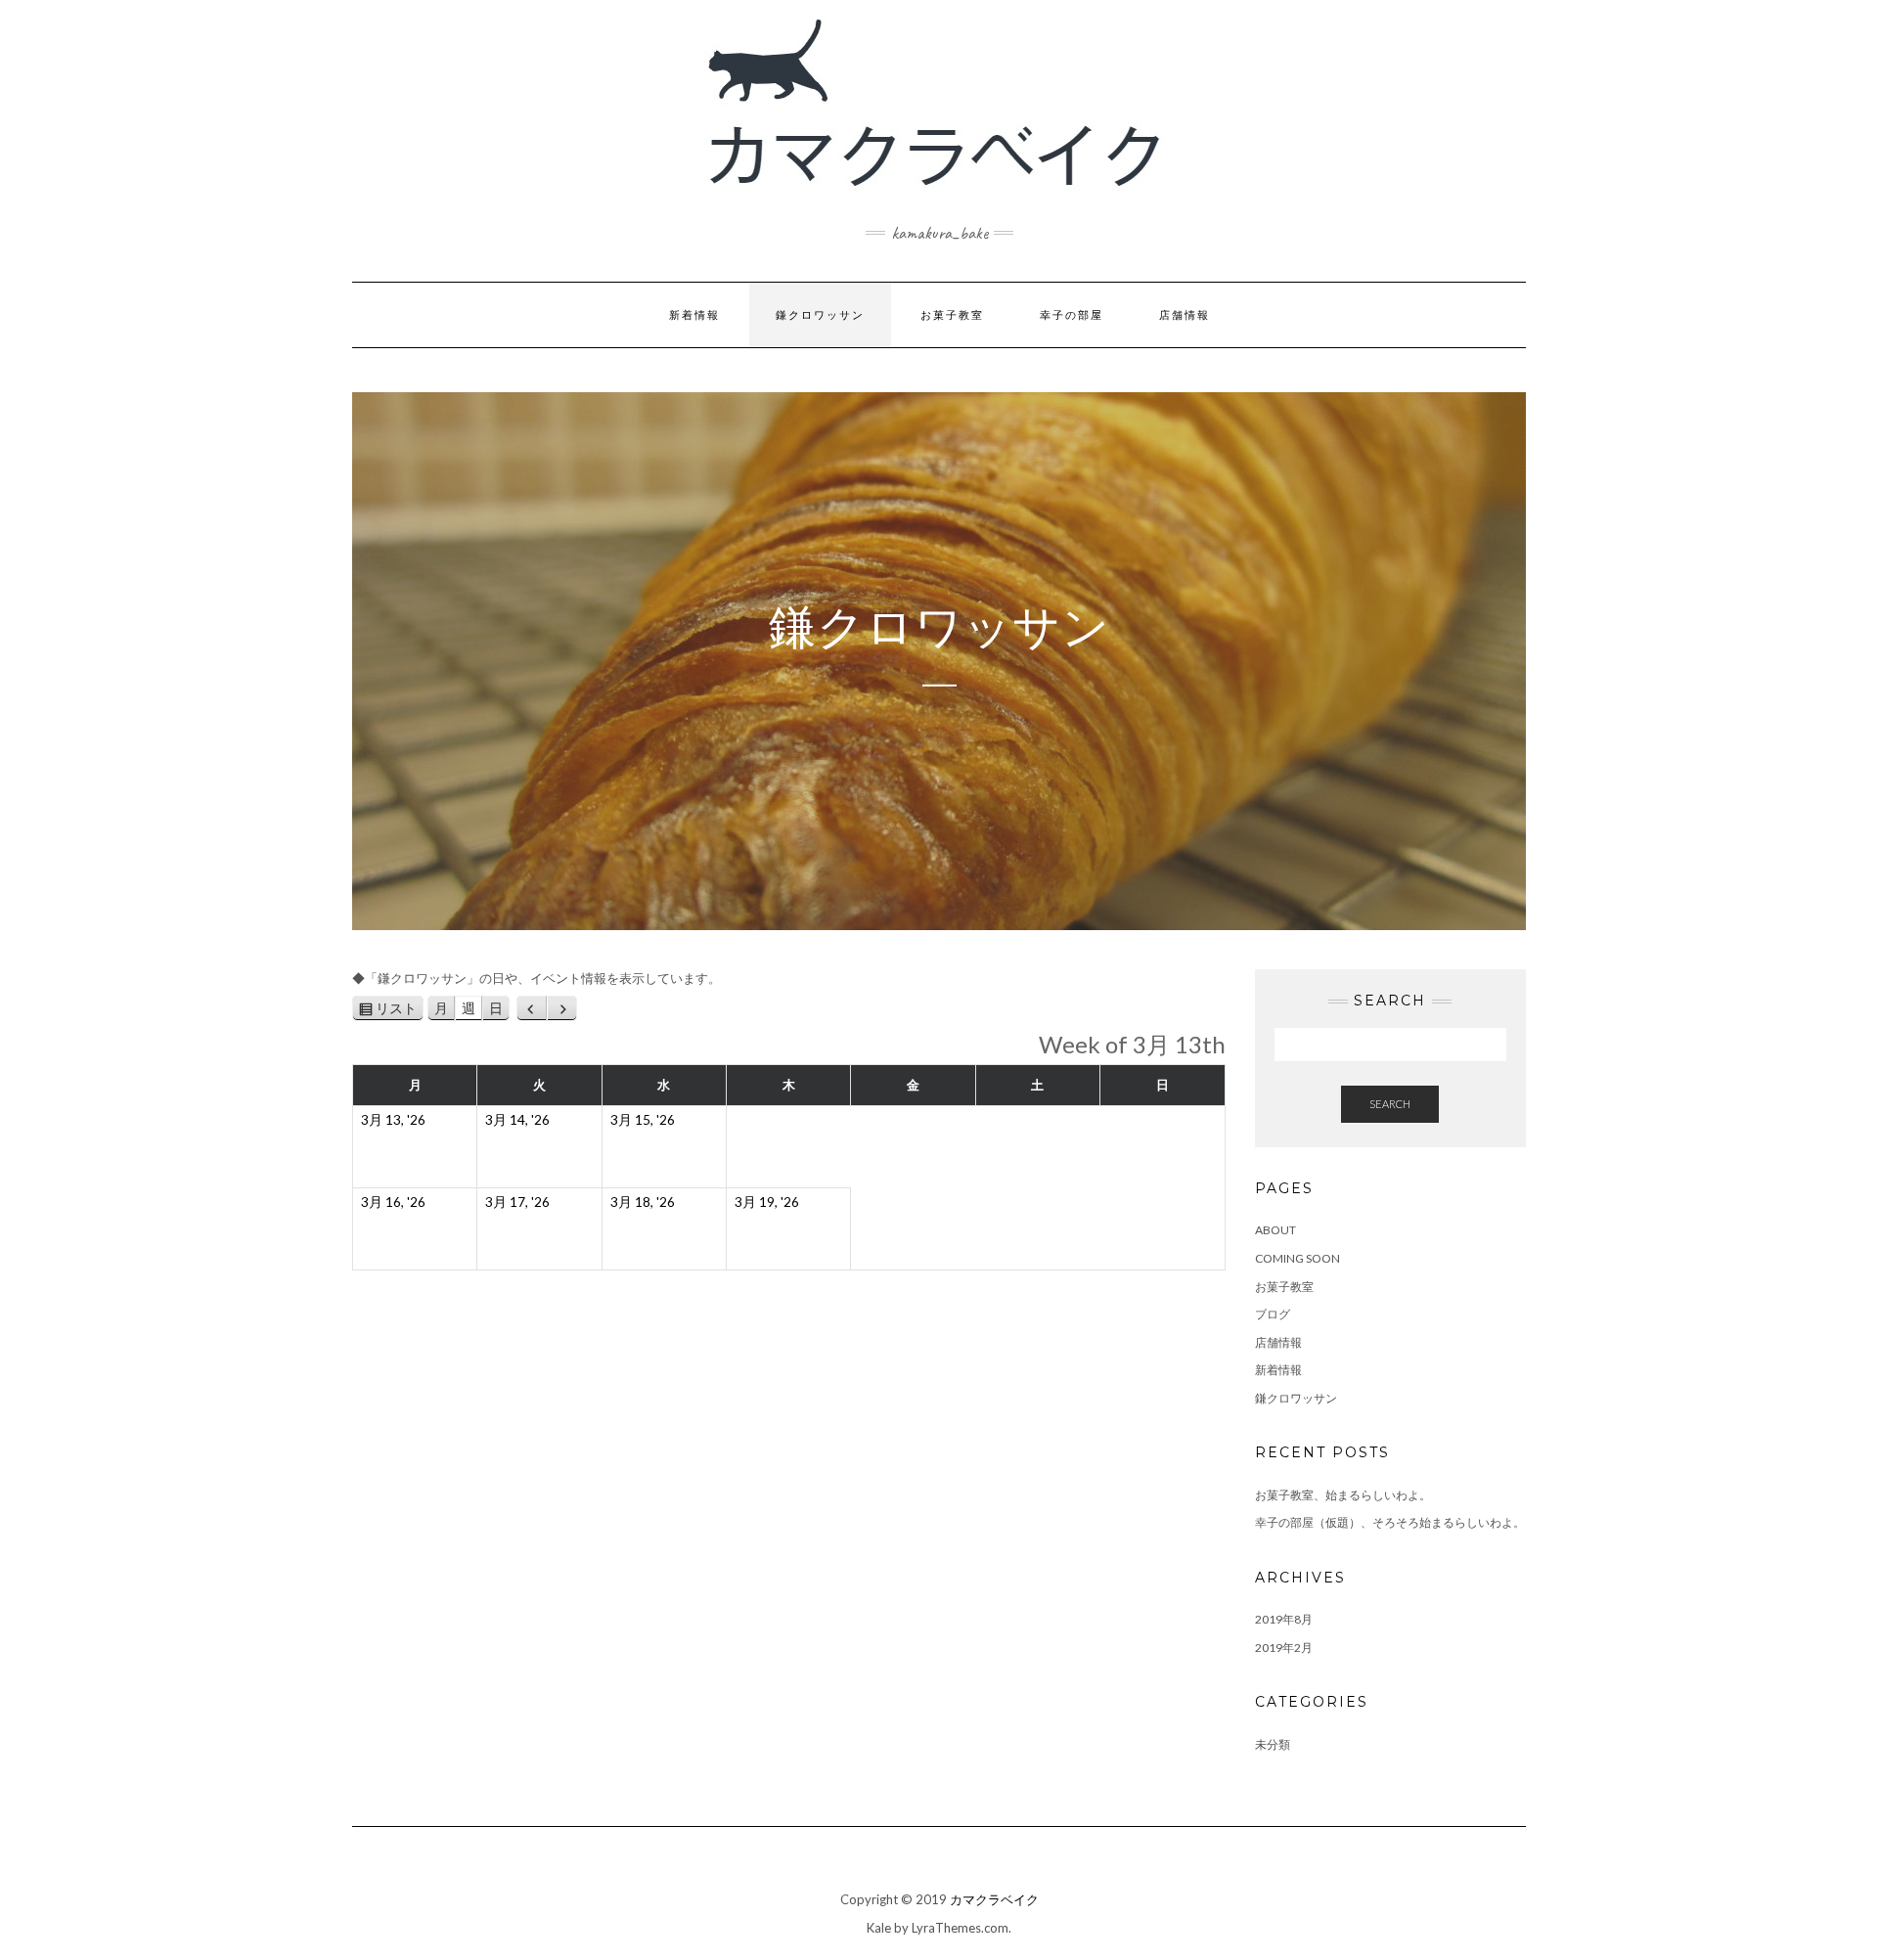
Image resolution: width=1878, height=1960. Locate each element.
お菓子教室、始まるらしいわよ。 (1343, 1495)
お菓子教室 (952, 315)
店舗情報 (1185, 315)
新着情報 (694, 315)
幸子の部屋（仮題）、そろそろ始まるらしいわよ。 (1390, 1522)
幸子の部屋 (1072, 315)
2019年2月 (1284, 1648)
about (1275, 1230)
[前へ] (532, 1008)
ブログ (1273, 1314)
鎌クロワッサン (820, 315)
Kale (879, 1928)
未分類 (1273, 1744)
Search (1390, 1104)
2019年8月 (1284, 1619)
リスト (400, 1011)
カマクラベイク (994, 1899)
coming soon (1297, 1258)
